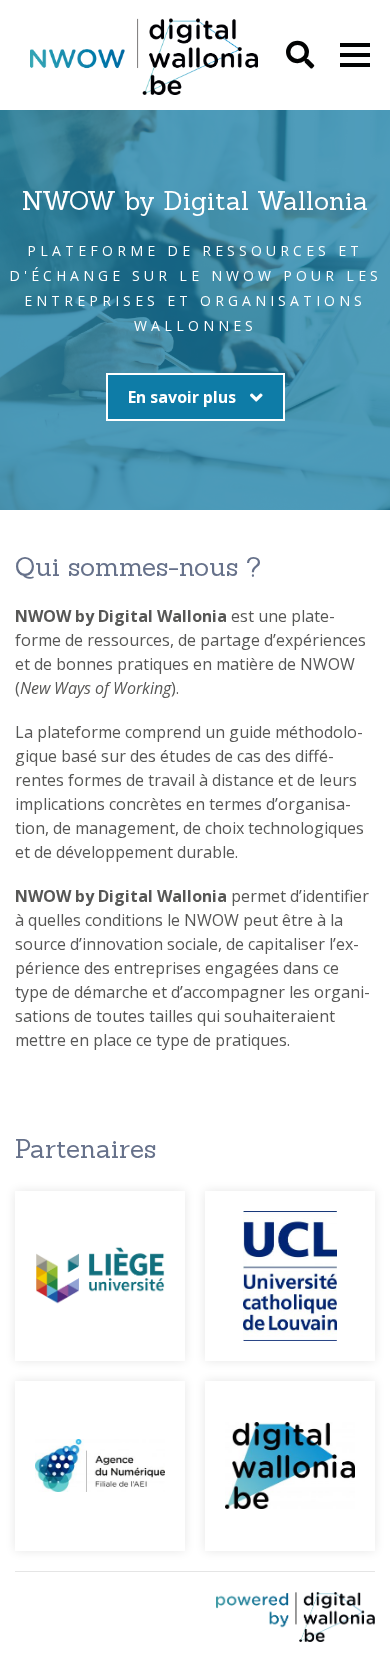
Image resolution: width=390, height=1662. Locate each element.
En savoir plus (184, 397)
